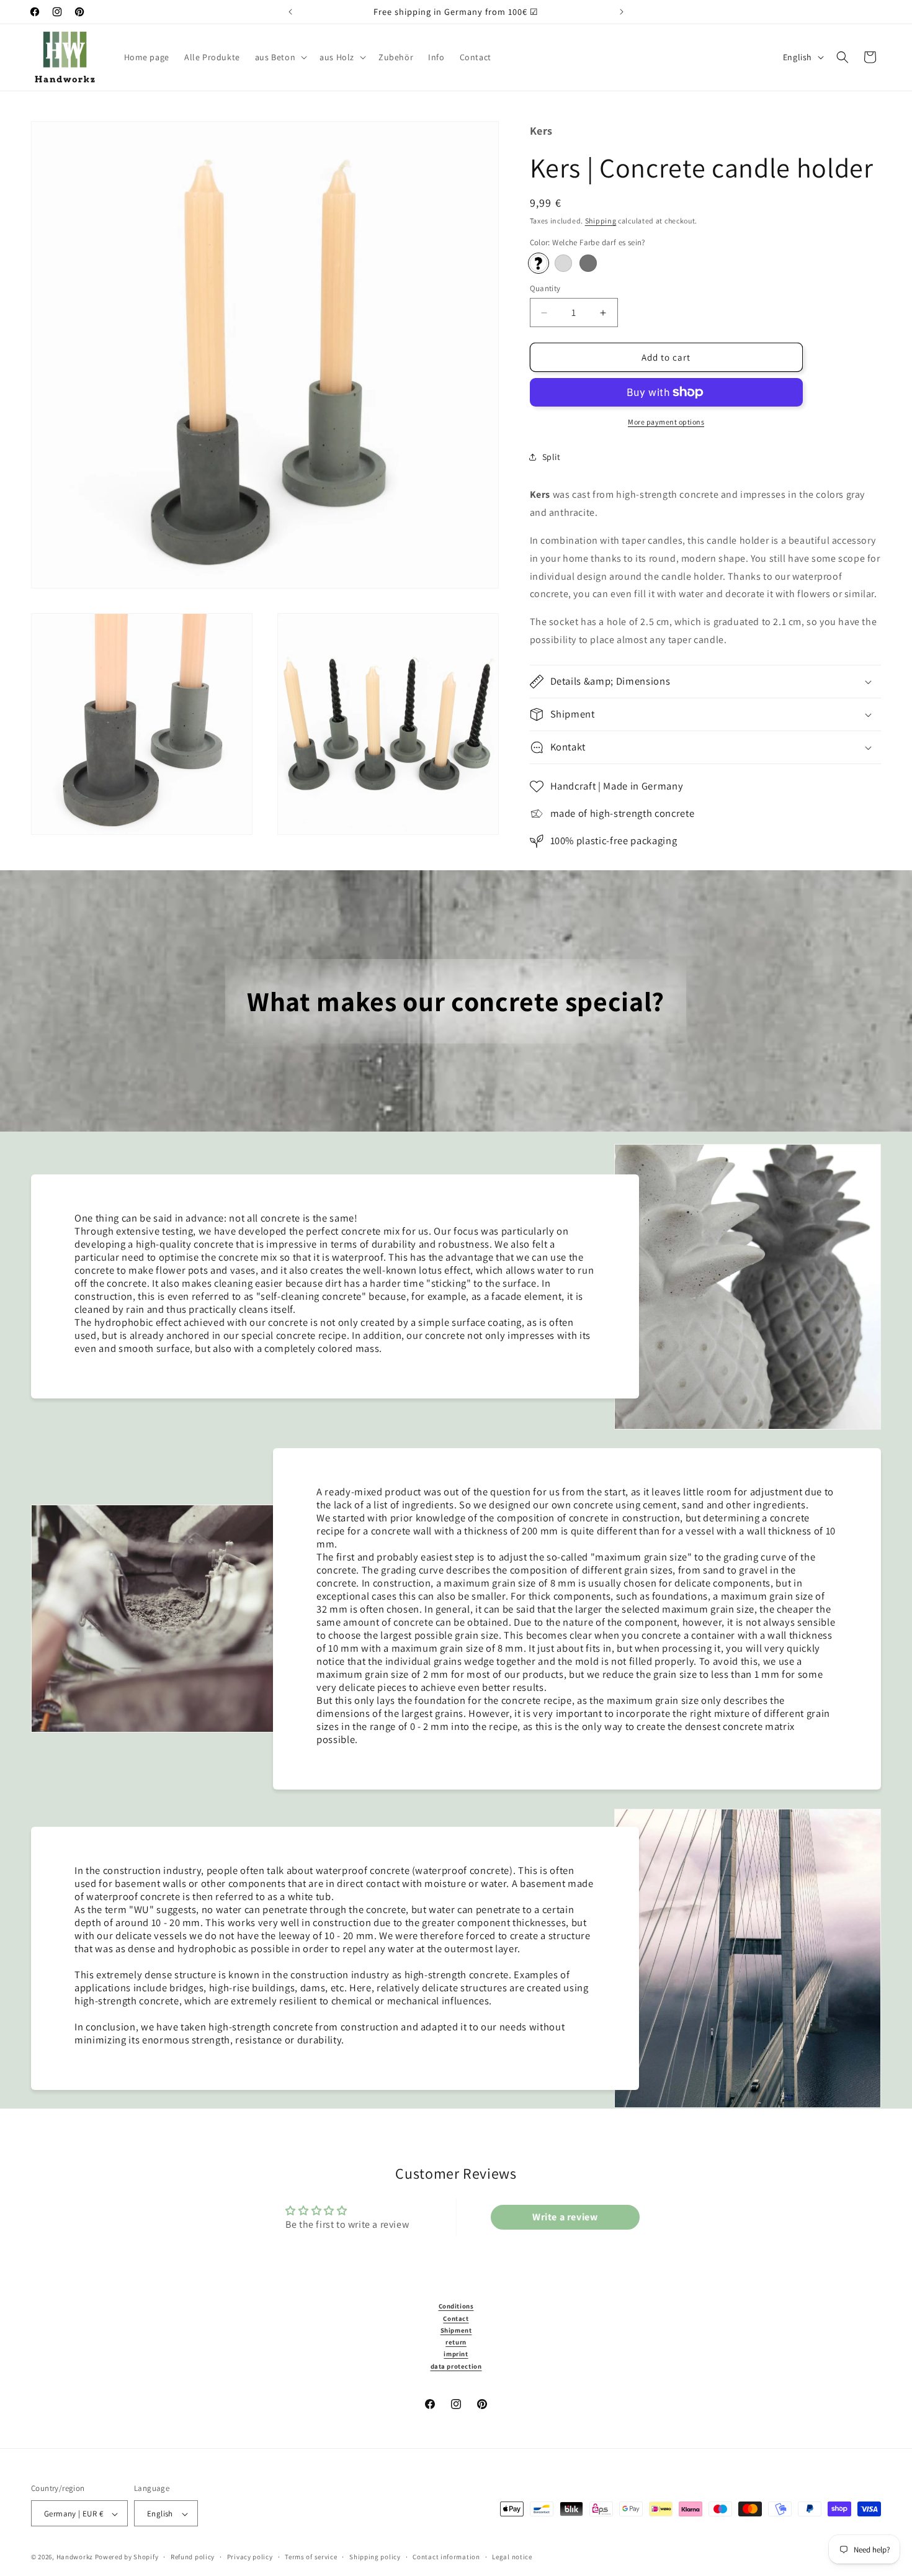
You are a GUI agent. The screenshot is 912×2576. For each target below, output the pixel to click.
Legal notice (512, 2557)
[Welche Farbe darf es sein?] (539, 263)
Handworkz (75, 2557)
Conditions (456, 2306)
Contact (456, 2318)
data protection (456, 2366)
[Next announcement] (622, 12)
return (456, 2342)
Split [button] (552, 457)
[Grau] (563, 263)
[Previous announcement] (290, 12)
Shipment (456, 2330)
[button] (280, 57)
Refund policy (193, 2557)
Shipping (601, 221)
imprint (456, 2354)
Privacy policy (250, 2557)
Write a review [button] (565, 2217)
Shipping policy (375, 2557)
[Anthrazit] (588, 263)
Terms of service (311, 2557)
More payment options (666, 422)
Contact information (446, 2557)
